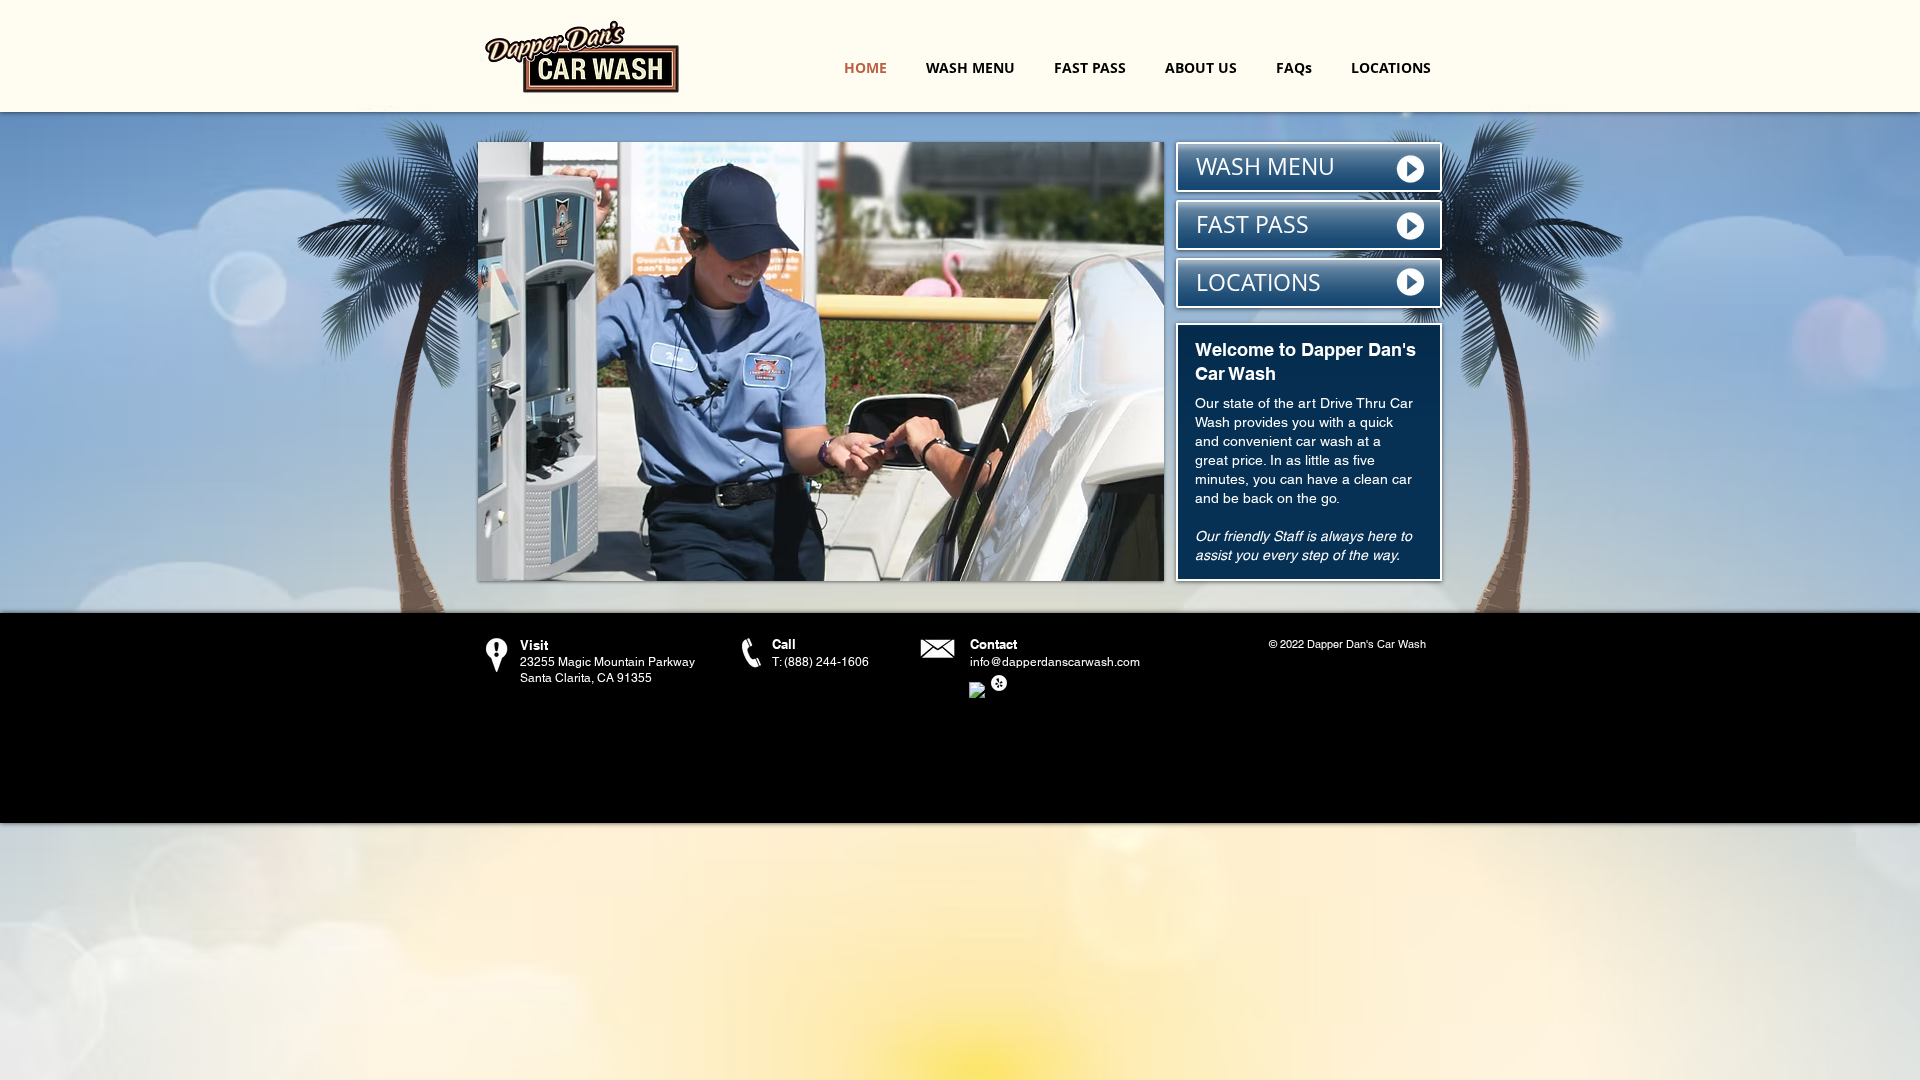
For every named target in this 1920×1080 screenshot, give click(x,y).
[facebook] (977, 690)
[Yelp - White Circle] (999, 683)
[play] (1122, 563)
